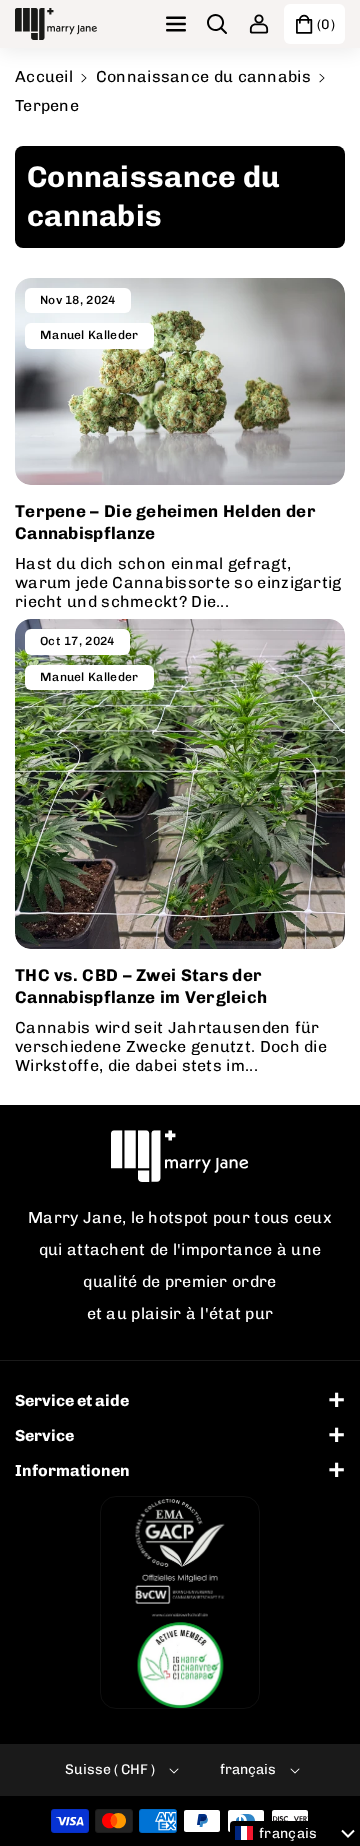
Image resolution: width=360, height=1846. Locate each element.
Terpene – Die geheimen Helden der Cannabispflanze (165, 522)
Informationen (72, 1470)
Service (44, 1435)
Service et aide (72, 1400)
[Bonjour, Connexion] (259, 24)
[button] (178, 24)
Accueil (44, 76)
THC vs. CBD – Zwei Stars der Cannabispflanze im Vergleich (141, 986)
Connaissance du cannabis (203, 76)
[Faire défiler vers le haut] (317, 1783)
